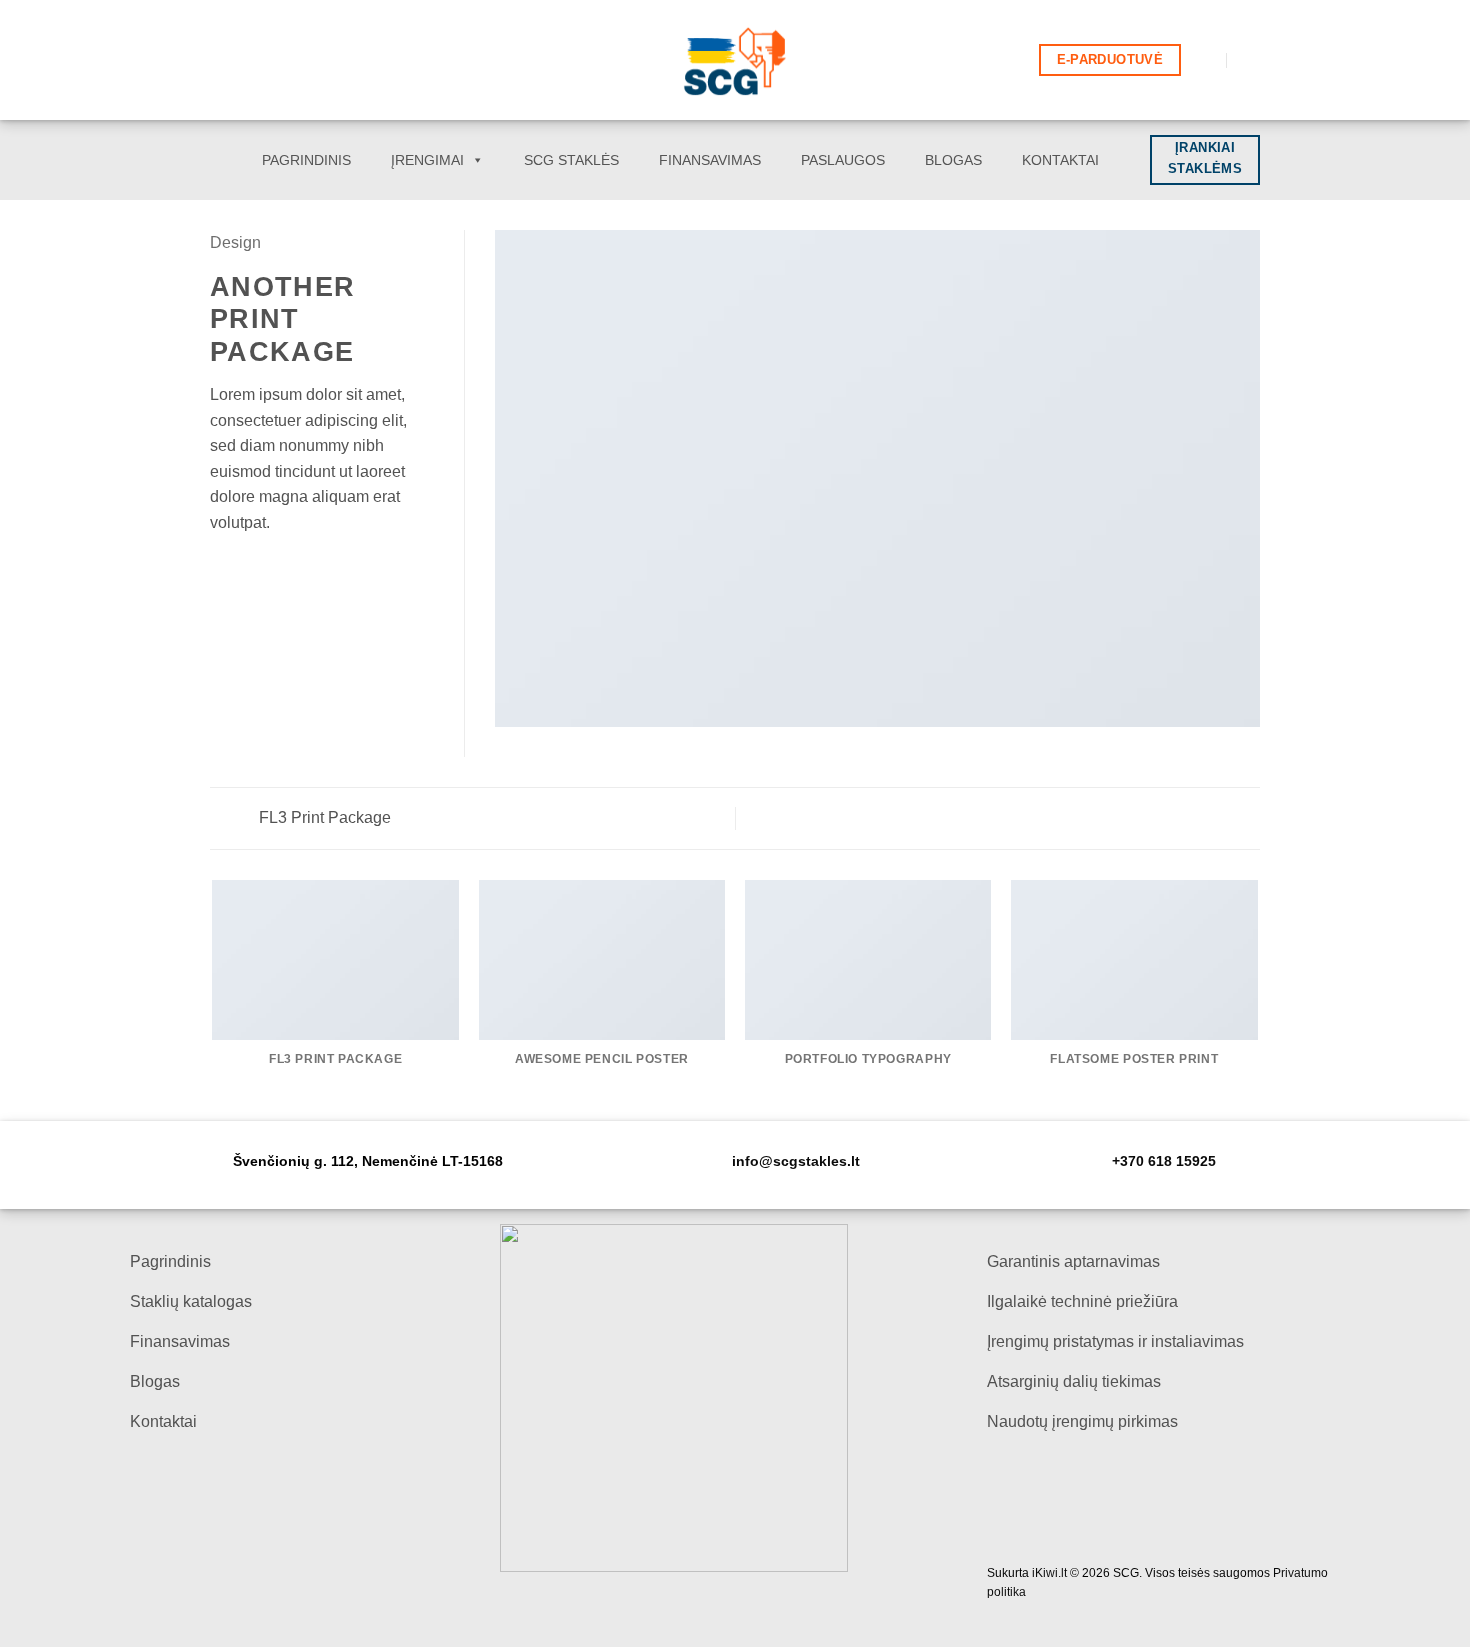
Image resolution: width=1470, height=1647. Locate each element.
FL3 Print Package (323, 817)
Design (235, 242)
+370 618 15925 (1164, 1161)
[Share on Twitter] (247, 570)
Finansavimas (710, 160)
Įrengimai (427, 160)
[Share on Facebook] (222, 570)
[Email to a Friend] (271, 570)
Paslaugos (843, 160)
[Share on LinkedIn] (320, 570)
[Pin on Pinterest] (295, 570)
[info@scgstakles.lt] (1205, 60)
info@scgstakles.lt (796, 1161)
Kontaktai (1060, 160)
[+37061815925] (1249, 60)
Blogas (953, 160)
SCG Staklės (571, 160)
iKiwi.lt (1049, 1573)
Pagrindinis (306, 160)
